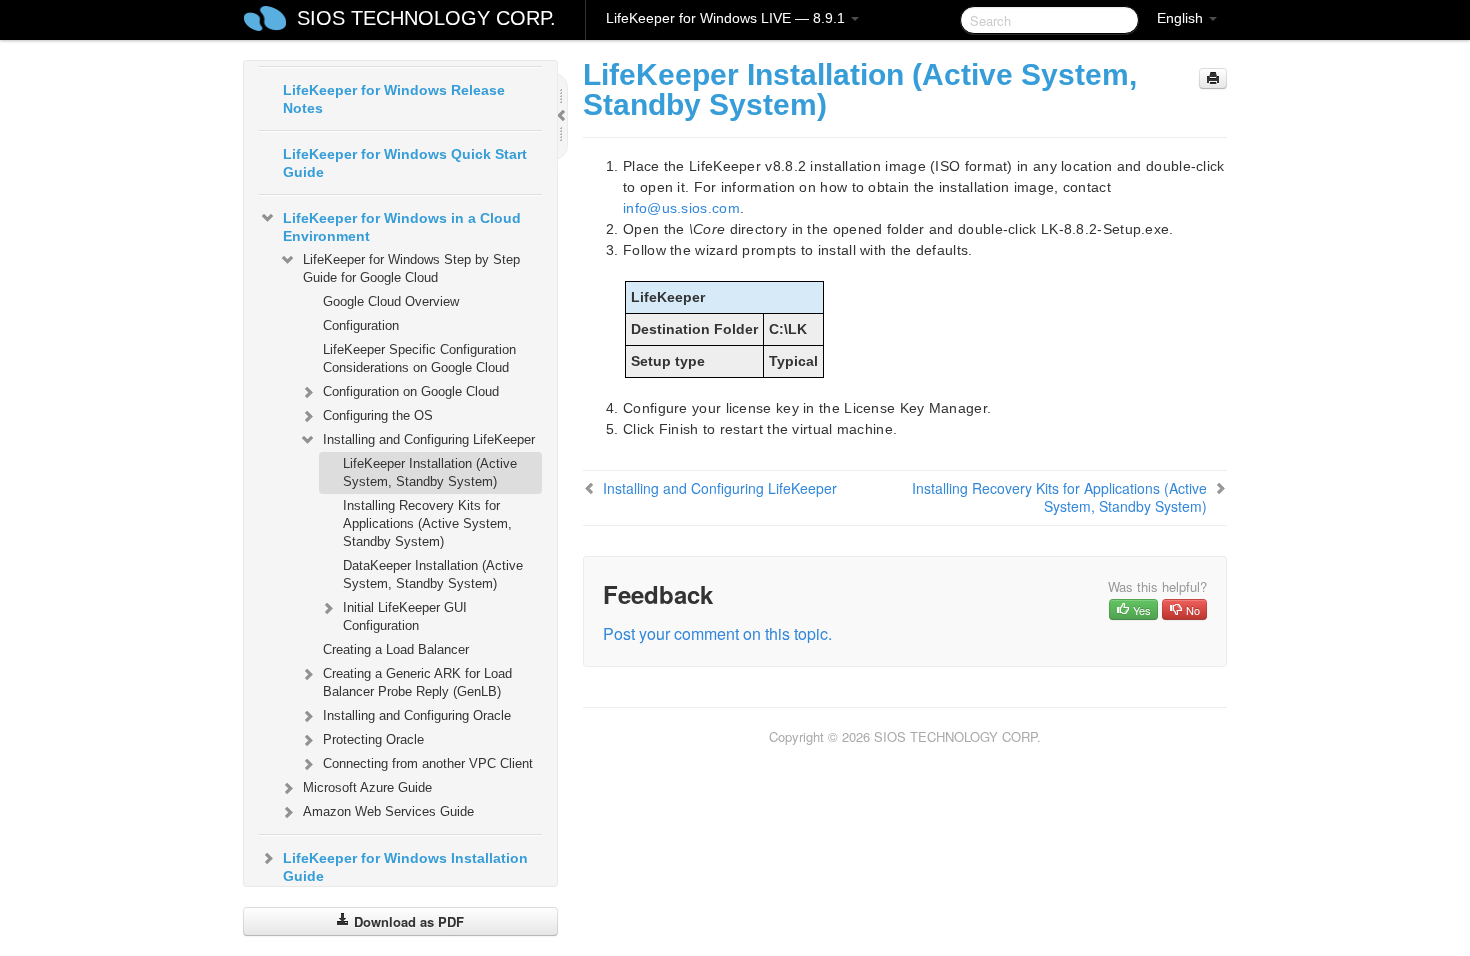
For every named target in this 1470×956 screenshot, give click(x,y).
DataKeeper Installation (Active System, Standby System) (433, 574)
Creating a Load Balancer (396, 649)
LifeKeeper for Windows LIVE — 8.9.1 (727, 18)
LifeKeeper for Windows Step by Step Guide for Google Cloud (411, 268)
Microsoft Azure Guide (367, 787)
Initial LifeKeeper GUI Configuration (405, 616)
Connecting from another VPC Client (428, 763)
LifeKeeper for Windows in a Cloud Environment (402, 227)
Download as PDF (407, 921)
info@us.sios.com (681, 208)
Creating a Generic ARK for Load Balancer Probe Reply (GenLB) (417, 682)
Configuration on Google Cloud (411, 391)
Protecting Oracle (373, 739)
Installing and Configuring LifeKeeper (429, 439)
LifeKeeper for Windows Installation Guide (405, 867)
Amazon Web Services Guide (388, 811)
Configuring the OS (378, 415)
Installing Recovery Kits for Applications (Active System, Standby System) (427, 523)
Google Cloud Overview (391, 301)
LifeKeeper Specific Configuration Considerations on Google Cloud (419, 358)
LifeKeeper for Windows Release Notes (394, 99)
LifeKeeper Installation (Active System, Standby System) (430, 472)
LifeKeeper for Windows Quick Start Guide (405, 163)
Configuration (361, 325)
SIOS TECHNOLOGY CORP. (426, 18)
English (1182, 18)
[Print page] (1213, 78)
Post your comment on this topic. (717, 633)
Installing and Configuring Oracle (417, 715)
